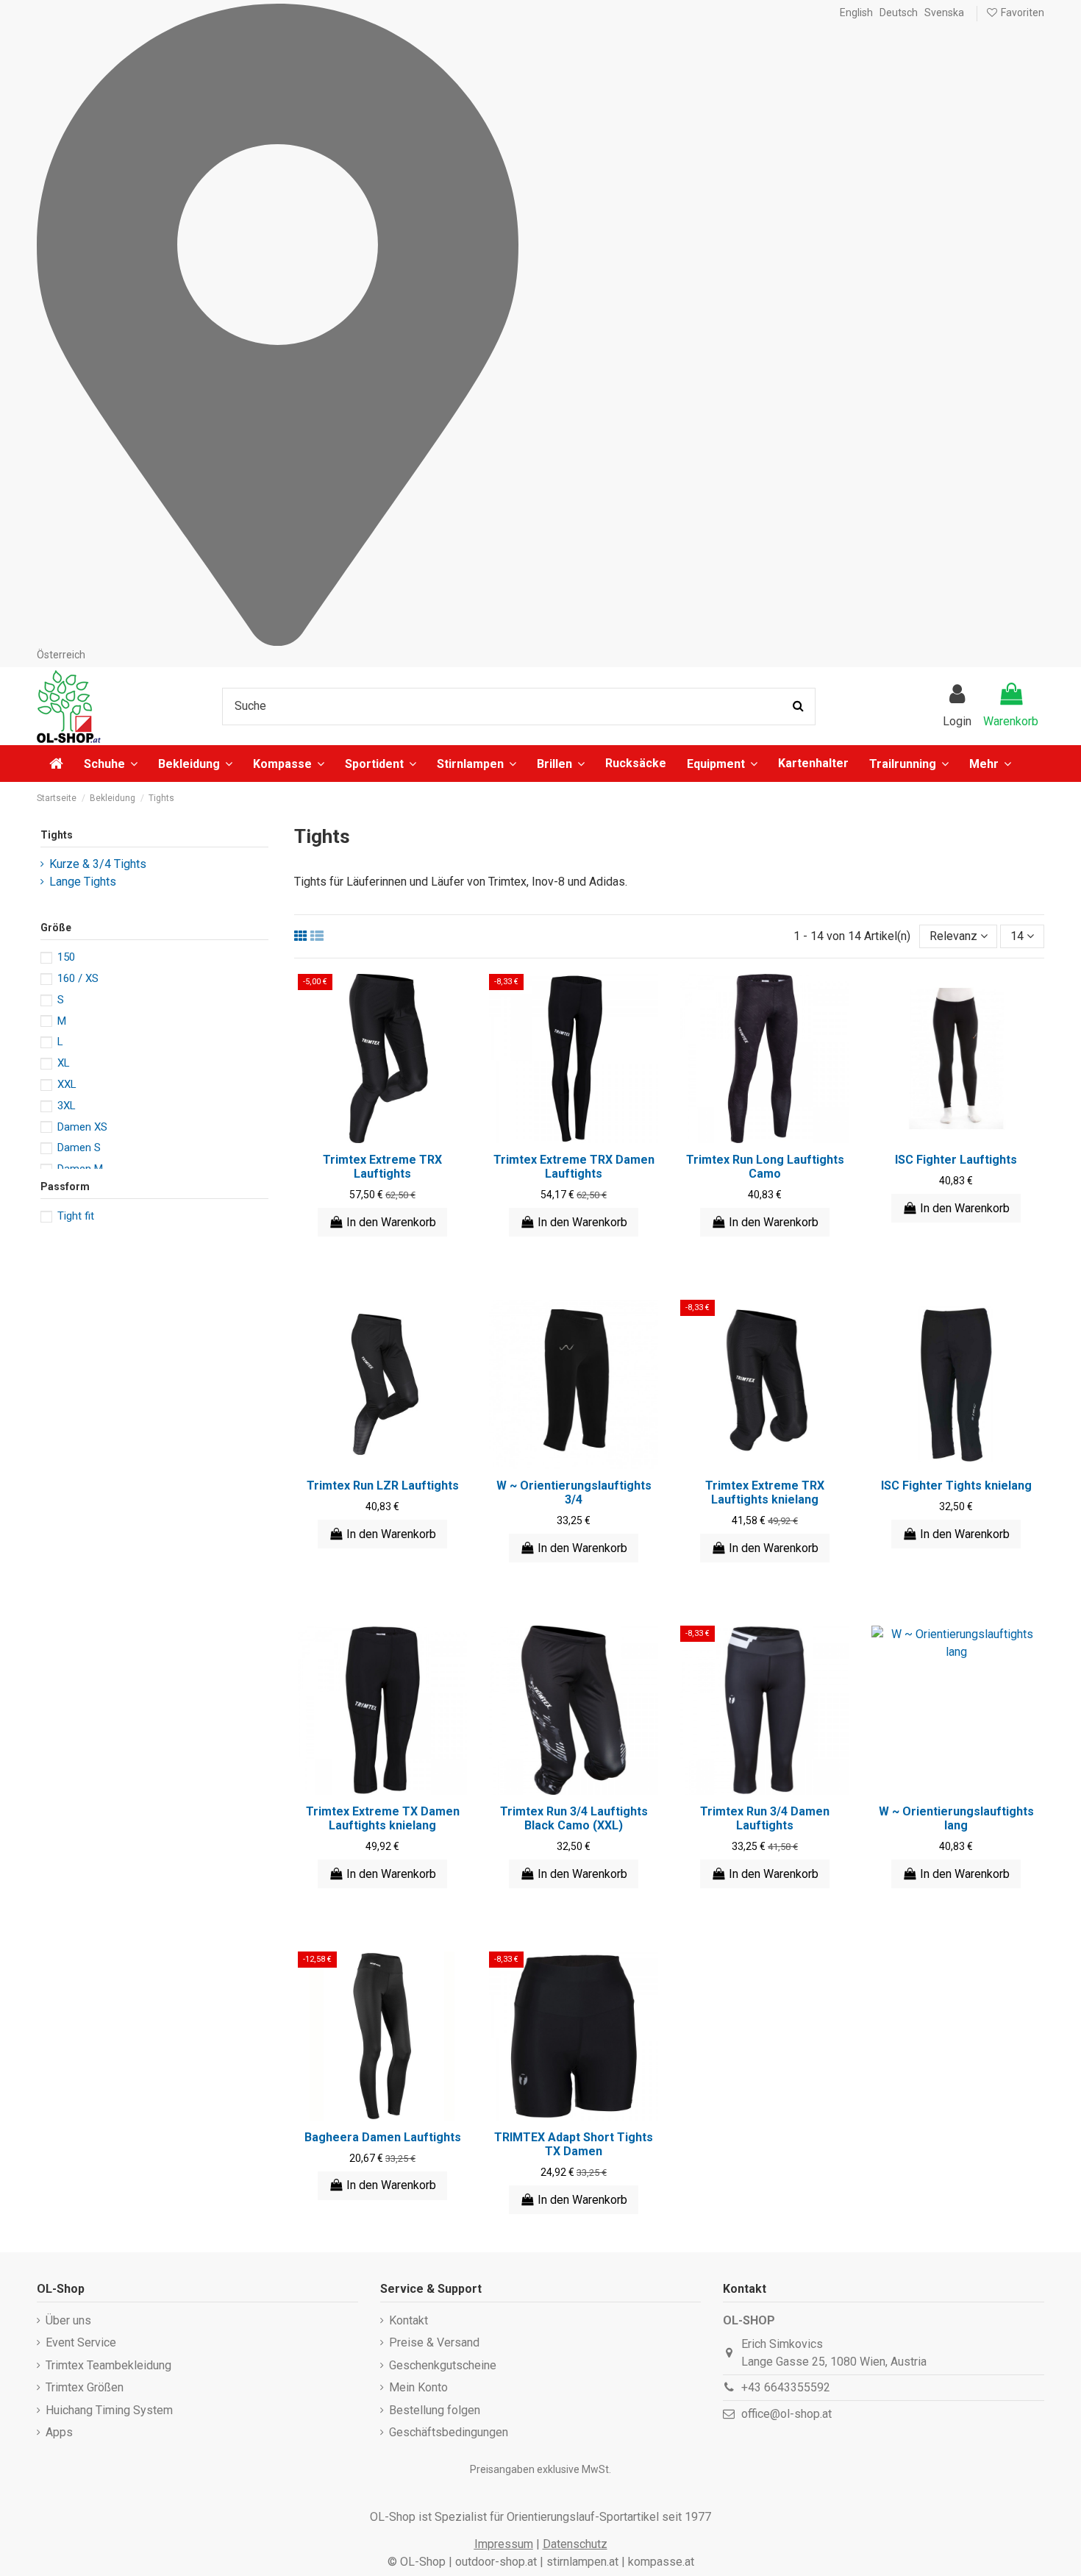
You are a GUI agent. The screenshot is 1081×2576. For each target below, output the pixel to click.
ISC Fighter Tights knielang (956, 1486)
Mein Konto (418, 2387)
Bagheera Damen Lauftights (383, 2137)
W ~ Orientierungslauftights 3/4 (574, 1492)
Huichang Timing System (109, 2410)
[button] (990, 764)
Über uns (68, 2320)
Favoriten (1021, 13)
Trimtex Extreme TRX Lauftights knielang (765, 1492)
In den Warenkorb (391, 1222)
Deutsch (899, 13)
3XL (67, 1106)
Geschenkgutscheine (443, 2365)
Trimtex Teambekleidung (108, 2365)
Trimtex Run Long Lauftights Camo (765, 1167)
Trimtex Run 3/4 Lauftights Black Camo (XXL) (574, 1818)
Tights (57, 835)
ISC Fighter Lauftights (956, 1160)
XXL (67, 1084)
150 (66, 957)
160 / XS (78, 978)
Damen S (79, 1148)
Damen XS (82, 1127)
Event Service (81, 2342)
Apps (59, 2432)
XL (64, 1063)
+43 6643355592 (786, 2387)
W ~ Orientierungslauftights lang (956, 1818)
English (856, 13)
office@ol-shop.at (786, 2414)
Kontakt (409, 2320)
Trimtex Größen (85, 2387)
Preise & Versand (434, 2342)
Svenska (944, 13)
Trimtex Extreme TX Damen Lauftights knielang (383, 1818)
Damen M (80, 1169)
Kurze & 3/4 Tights (98, 864)
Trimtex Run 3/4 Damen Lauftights (765, 1818)
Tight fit (76, 1216)
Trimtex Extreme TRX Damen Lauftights (574, 1167)
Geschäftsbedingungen (449, 2432)
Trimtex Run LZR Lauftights (383, 1486)
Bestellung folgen (435, 2410)
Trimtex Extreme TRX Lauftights (382, 1167)
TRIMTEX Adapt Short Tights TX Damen (574, 2144)
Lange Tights (83, 882)
